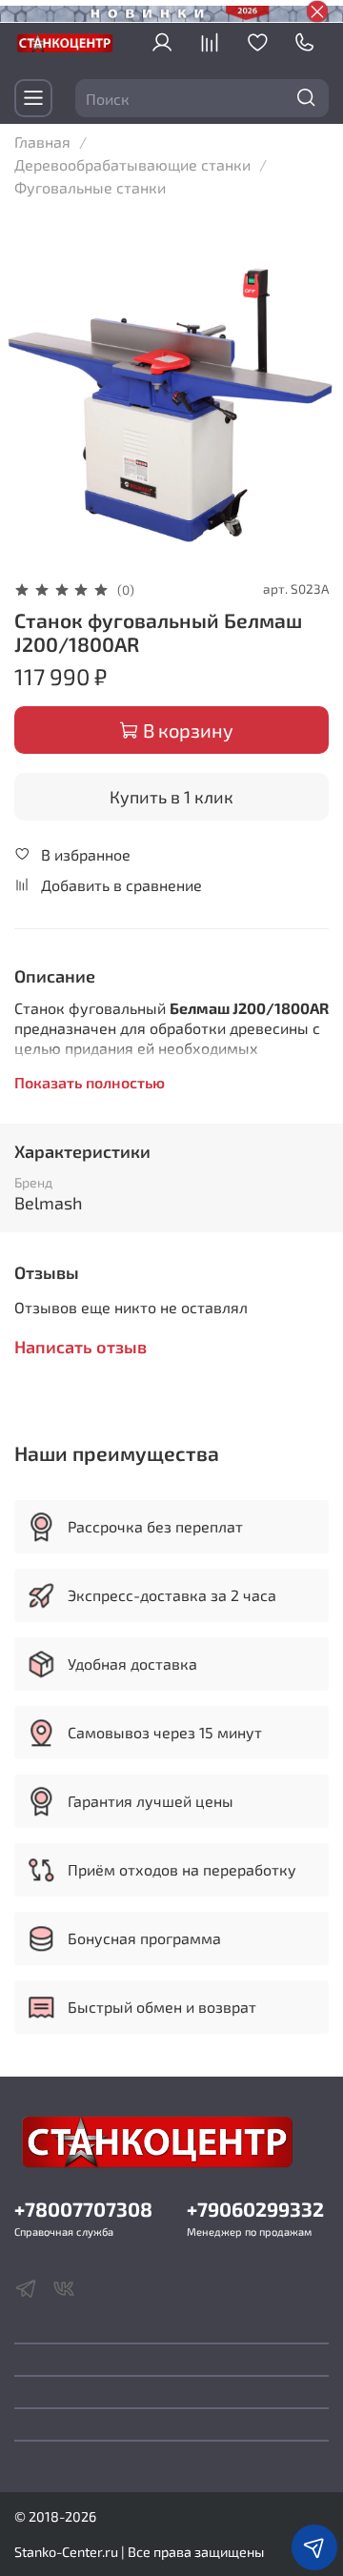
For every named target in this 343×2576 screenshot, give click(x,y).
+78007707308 (83, 2209)
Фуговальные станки (90, 187)
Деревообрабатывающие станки (132, 164)
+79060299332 (255, 2209)
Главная (42, 142)
